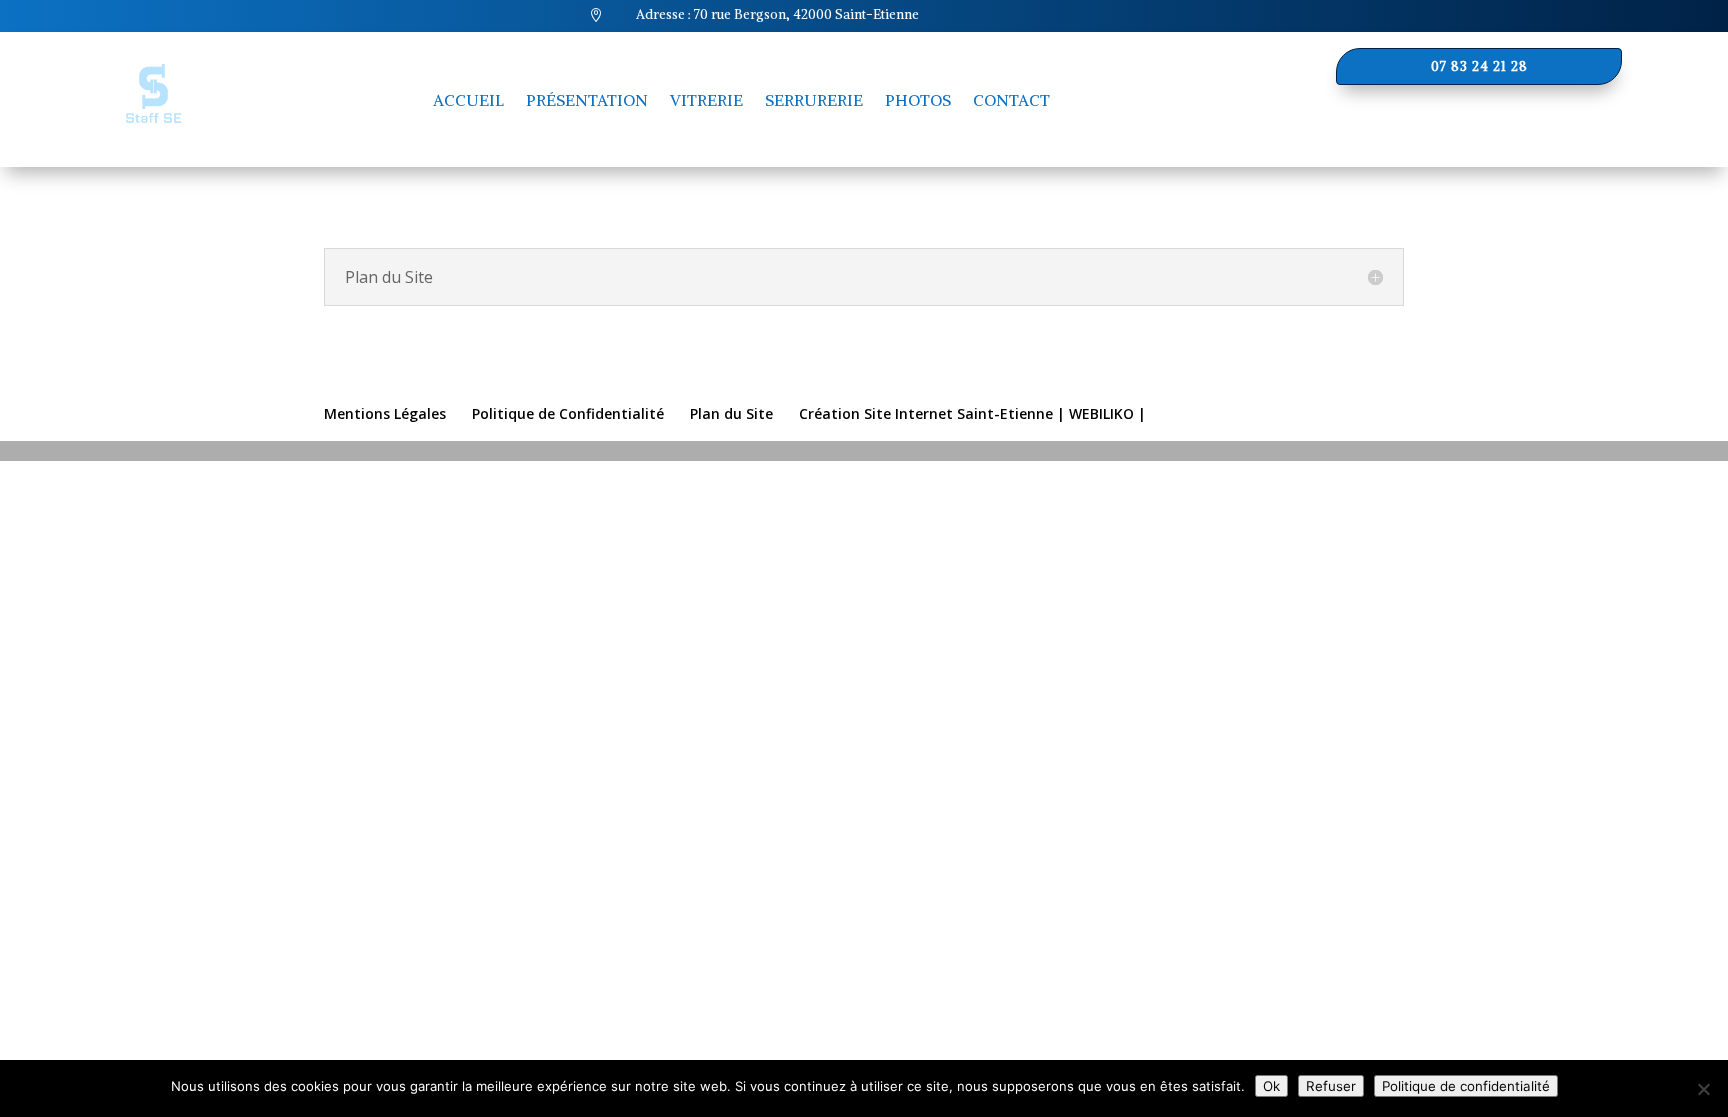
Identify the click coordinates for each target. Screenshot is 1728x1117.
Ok (1271, 1086)
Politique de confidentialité (1466, 1086)
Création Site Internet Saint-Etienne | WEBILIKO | (972, 413)
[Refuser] (1703, 1089)
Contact (1011, 100)
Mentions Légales (385, 413)
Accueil (468, 100)
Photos (918, 100)
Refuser (1331, 1086)
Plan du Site (731, 413)
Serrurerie (814, 100)
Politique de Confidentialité (568, 413)
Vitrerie (706, 100)
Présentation (587, 100)
